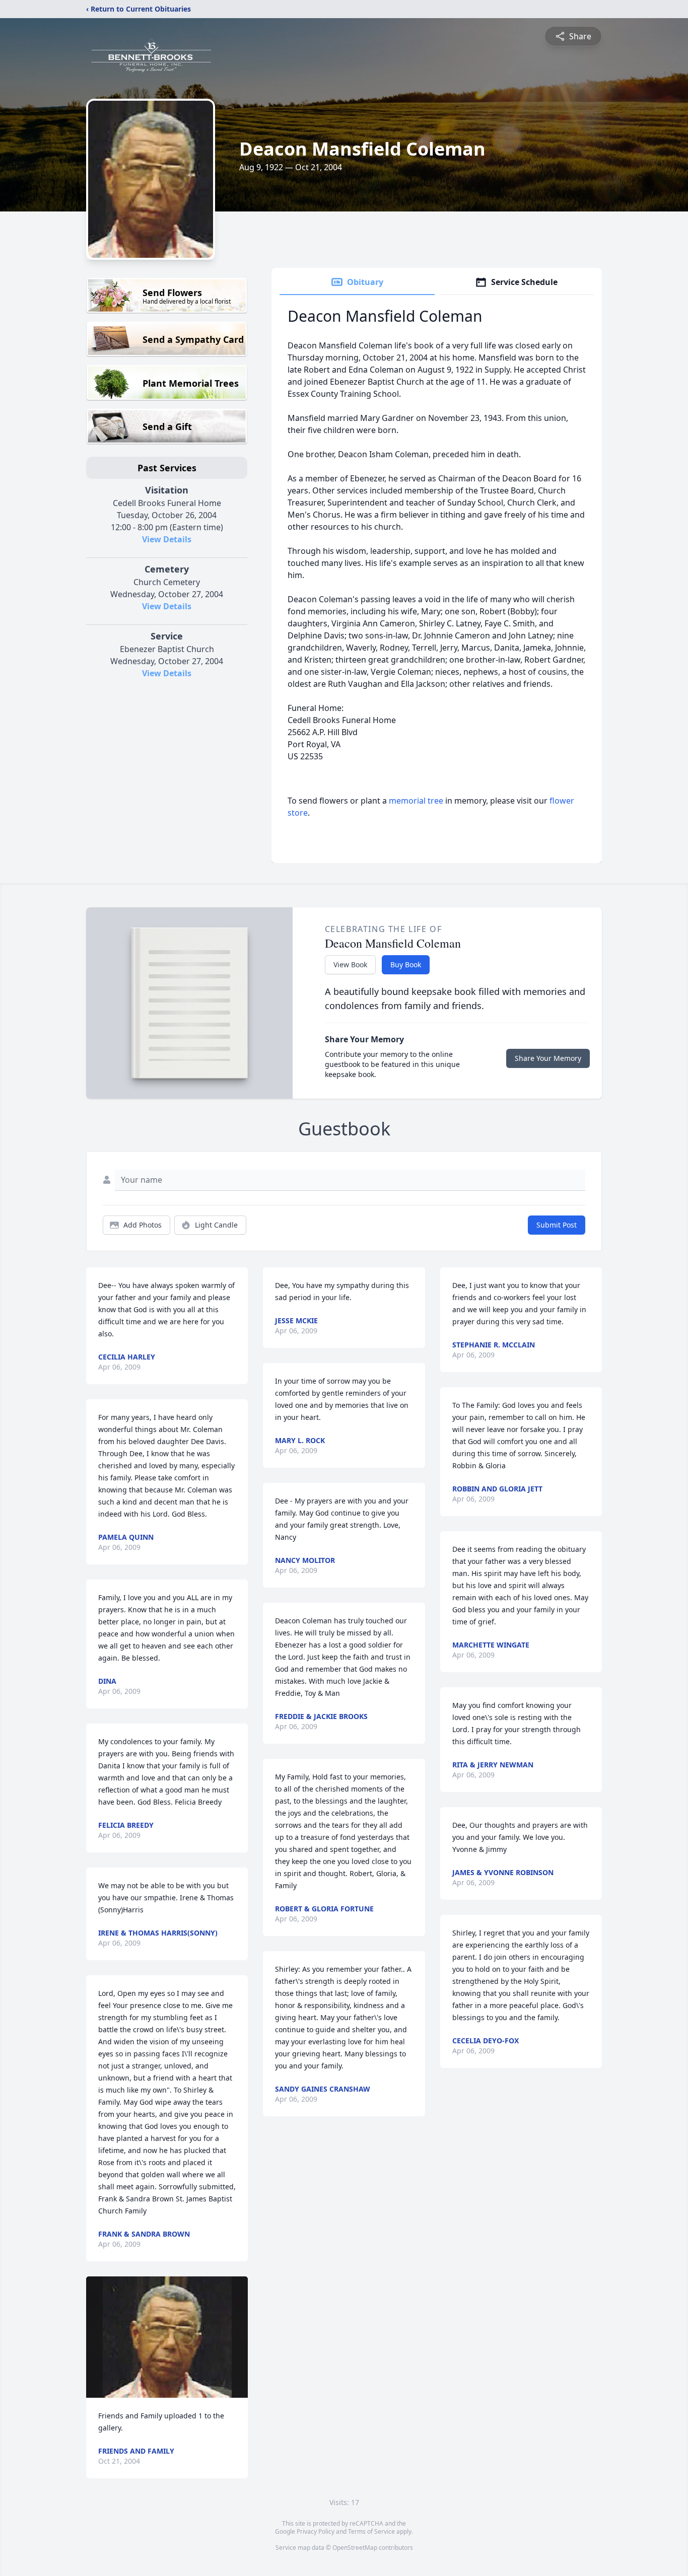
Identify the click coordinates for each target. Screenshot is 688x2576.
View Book (350, 964)
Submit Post (557, 1225)
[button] (167, 2337)
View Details (167, 539)
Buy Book (406, 964)
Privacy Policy (316, 2531)
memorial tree (416, 801)
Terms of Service (371, 2531)
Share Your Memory (548, 1058)
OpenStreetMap (355, 2548)
